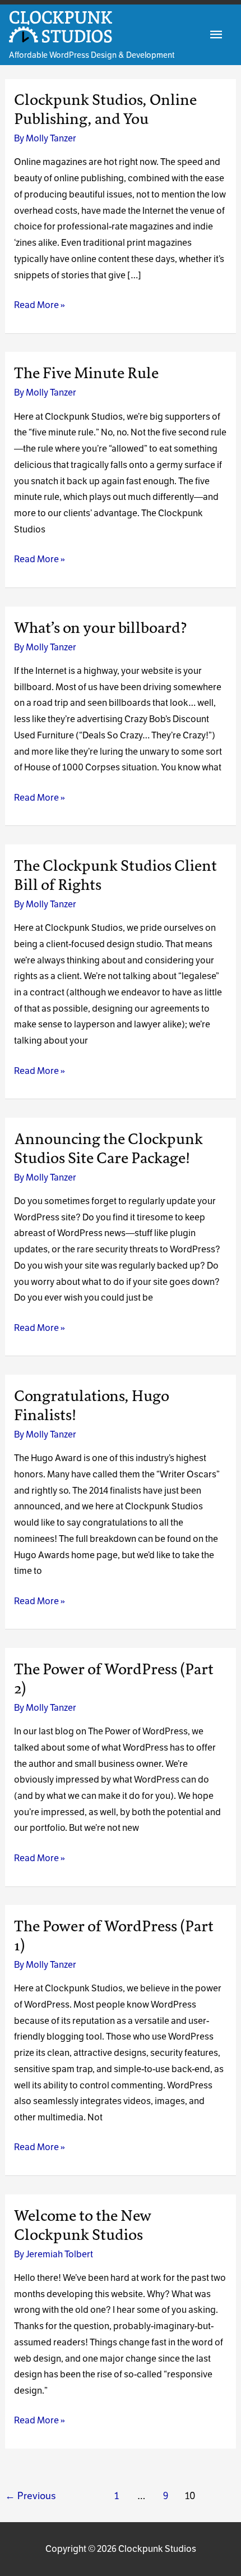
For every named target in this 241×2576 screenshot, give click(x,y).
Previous (31, 2496)
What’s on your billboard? (101, 628)
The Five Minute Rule (86, 373)
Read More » (40, 306)
